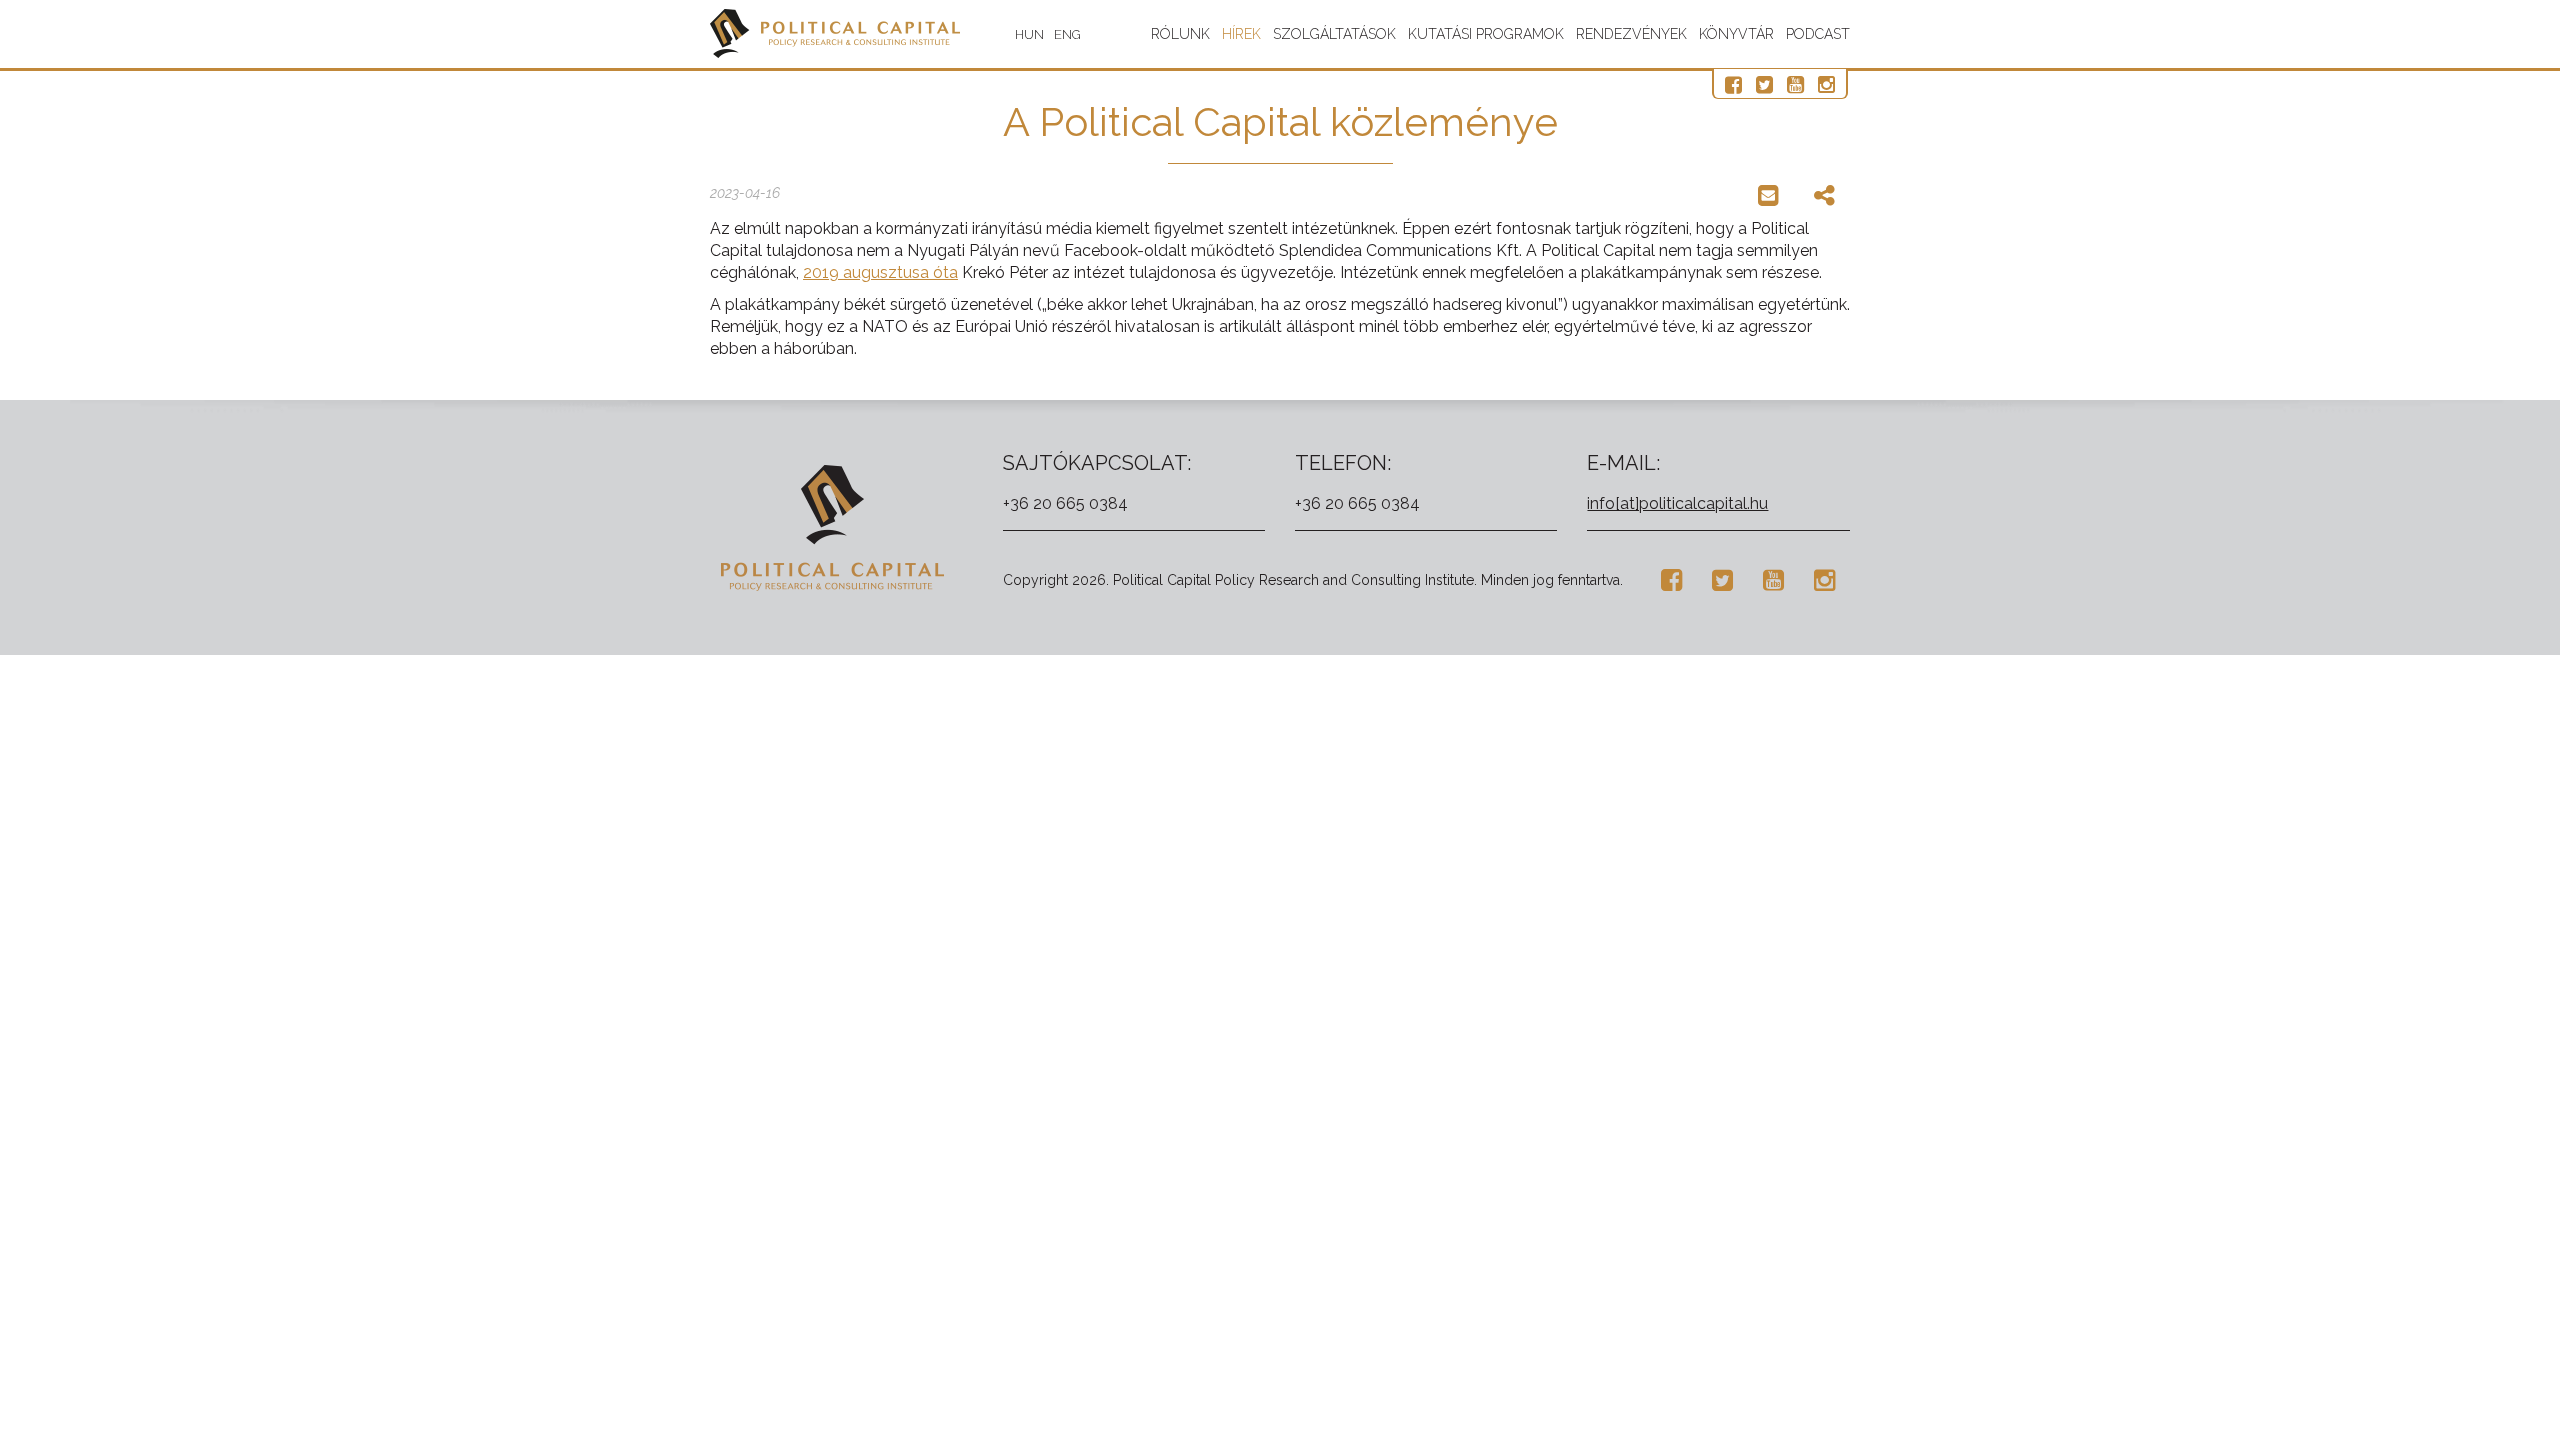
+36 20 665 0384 (1065, 503)
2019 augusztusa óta (880, 272)
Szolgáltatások (1334, 34)
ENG (1067, 34)
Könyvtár (1736, 34)
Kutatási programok (1486, 34)
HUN (1029, 34)
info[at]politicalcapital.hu (1677, 503)
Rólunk (1180, 34)
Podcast (1818, 34)
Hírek (1241, 34)
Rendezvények (1631, 34)
